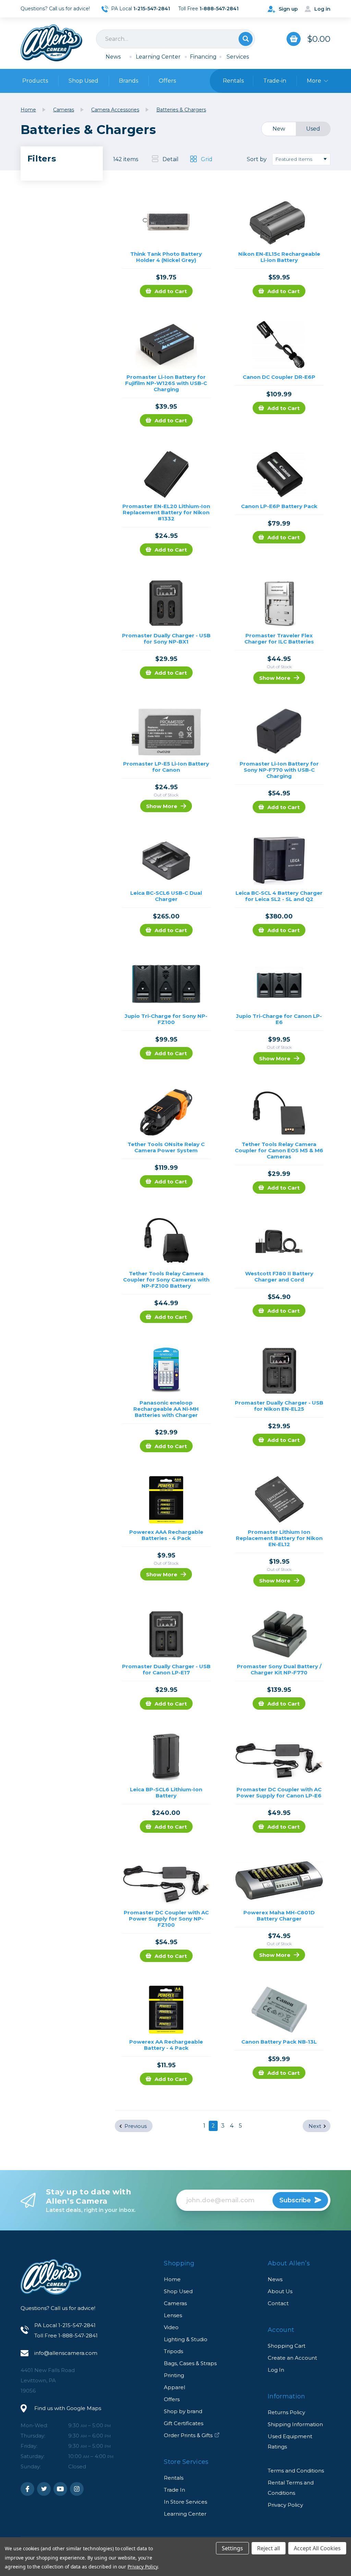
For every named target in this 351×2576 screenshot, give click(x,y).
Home (172, 2279)
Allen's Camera (51, 43)
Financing (203, 57)
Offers (167, 81)
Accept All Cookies (317, 2548)
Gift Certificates (184, 2423)
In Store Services (185, 2502)
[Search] (175, 39)
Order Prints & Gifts (188, 2435)
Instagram (77, 2489)
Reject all (269, 2548)
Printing (174, 2375)
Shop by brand (183, 2411)
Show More (275, 678)
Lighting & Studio (186, 2339)
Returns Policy (286, 2412)
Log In (276, 2370)
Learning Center (158, 57)
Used (313, 129)
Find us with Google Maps (68, 2408)
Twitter (44, 2489)
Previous (136, 2126)
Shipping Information (295, 2424)
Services (238, 57)
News (113, 57)
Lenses (173, 2315)
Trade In (174, 2490)
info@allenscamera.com (66, 2353)
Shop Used (83, 81)
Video (171, 2327)
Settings (232, 2548)
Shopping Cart (287, 2346)
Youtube (60, 2489)
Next (315, 2126)
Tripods (173, 2351)
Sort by (257, 159)
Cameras (175, 2303)
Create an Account (292, 2358)
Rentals (174, 2478)
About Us (280, 2291)
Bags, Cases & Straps (190, 2363)
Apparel (174, 2387)
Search (246, 39)
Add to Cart (171, 291)
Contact (278, 2303)
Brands (129, 81)
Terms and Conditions (296, 2471)
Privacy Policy (285, 2505)
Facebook (27, 2489)
